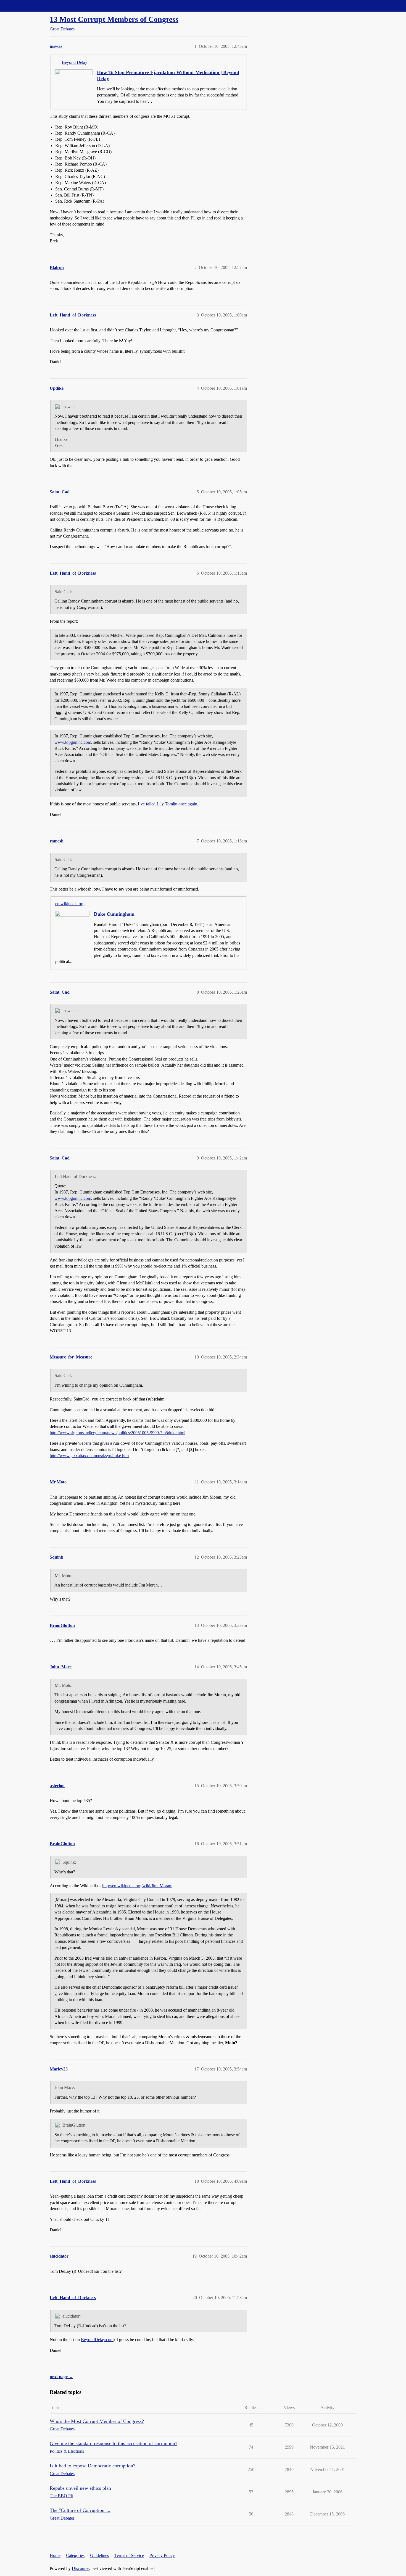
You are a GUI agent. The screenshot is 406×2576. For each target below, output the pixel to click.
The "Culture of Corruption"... (80, 2510)
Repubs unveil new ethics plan (80, 2488)
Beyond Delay (75, 62)
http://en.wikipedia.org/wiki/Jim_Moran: (137, 1886)
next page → (61, 2377)
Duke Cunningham (114, 914)
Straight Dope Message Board (29, 6)
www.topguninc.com (73, 742)
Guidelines (99, 2555)
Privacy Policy (162, 2555)
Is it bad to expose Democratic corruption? (93, 2466)
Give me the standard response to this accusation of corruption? (114, 2443)
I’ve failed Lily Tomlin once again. (168, 804)
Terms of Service (129, 2555)
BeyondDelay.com (97, 2340)
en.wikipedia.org (70, 904)
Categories (75, 2555)
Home (55, 2555)
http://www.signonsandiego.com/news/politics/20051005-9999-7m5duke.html (118, 1433)
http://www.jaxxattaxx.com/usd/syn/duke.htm (89, 1456)
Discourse (81, 2568)
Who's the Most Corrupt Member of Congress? (97, 2421)
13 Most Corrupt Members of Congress (114, 19)
